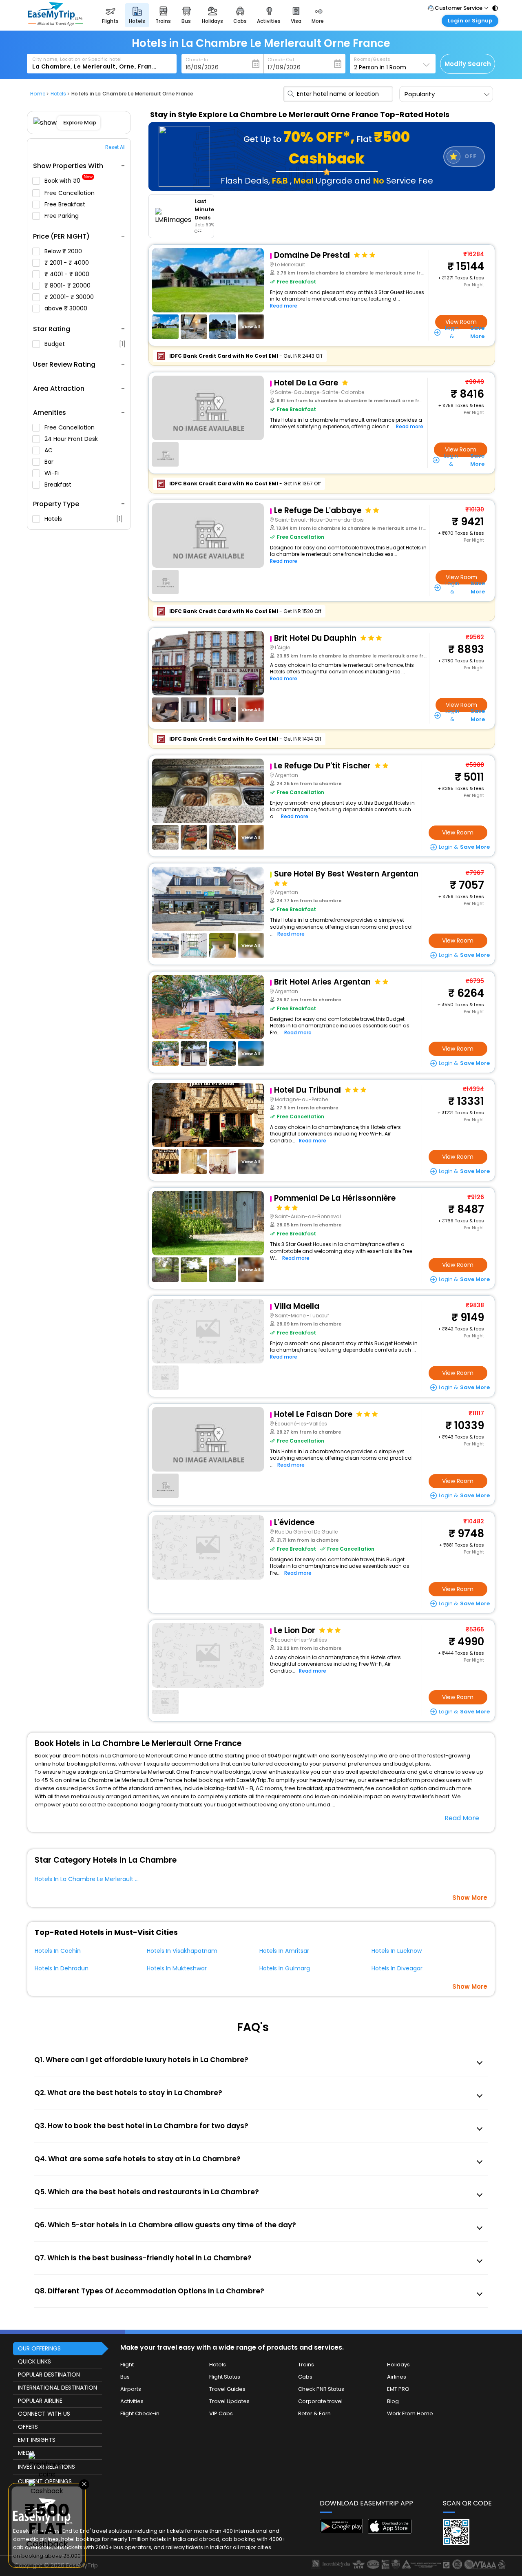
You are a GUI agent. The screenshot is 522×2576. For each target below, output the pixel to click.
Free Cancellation (70, 193)
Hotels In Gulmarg (285, 1968)
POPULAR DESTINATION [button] (49, 2375)
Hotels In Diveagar (397, 1968)
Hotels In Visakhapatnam (182, 1951)
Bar (50, 462)
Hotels (84, 519)
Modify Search (468, 64)
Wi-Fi (52, 473)
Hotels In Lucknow (397, 1951)
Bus (125, 2377)
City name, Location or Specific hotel (77, 59)
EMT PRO (398, 2389)
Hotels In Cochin (58, 1951)
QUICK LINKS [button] (34, 2361)
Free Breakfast (66, 204)
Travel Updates (229, 2401)
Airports (131, 2389)
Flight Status (225, 2377)
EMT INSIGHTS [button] (37, 2440)
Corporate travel (320, 2401)
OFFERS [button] (28, 2427)
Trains (306, 2365)
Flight (127, 2365)
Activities (132, 2401)
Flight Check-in (140, 2413)
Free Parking (62, 216)
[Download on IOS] (390, 2531)
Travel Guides (227, 2389)
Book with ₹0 (69, 181)
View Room (461, 322)
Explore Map (80, 123)
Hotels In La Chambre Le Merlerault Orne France (103, 1879)
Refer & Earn (314, 2413)
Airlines (397, 2377)
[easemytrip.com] (55, 23)
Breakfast (59, 485)
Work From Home (410, 2413)
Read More (462, 1818)
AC (49, 450)
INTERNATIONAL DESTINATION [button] (58, 2388)
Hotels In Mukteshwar (177, 1968)
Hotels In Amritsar (284, 1951)
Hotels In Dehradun (62, 1968)
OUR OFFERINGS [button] (39, 2348)
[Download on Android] (342, 2531)
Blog (393, 2401)
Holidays (398, 2365)
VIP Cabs (221, 2413)
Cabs (305, 2377)
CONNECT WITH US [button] (44, 2414)
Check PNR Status (321, 2389)
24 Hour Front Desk (72, 439)
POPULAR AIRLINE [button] (40, 2401)
